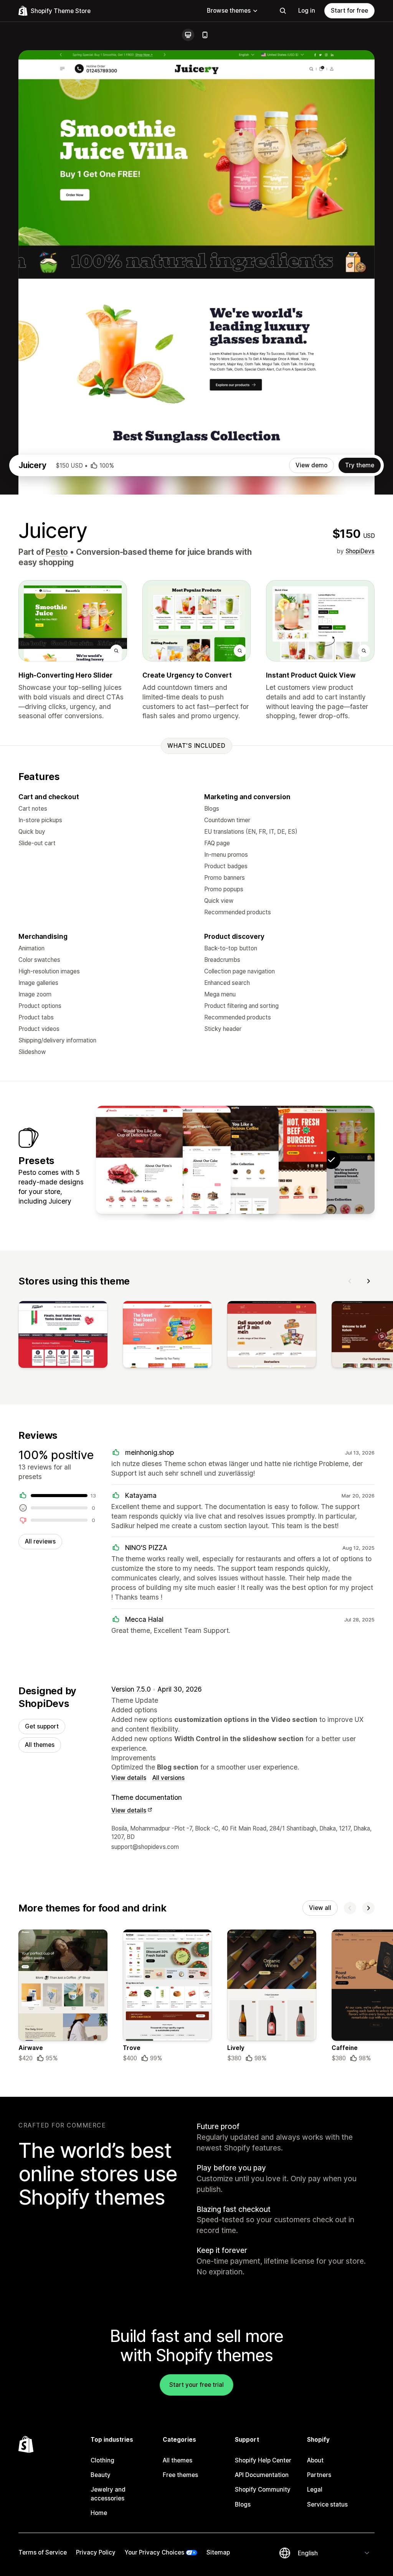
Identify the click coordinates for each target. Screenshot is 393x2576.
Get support (42, 1726)
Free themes (180, 2475)
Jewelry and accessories (108, 2494)
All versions (168, 1778)
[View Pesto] (283, 1160)
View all (320, 1908)
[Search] (283, 11)
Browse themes (229, 11)
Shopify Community (263, 2489)
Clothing (102, 2460)
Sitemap (218, 2552)
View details (129, 1778)
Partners (319, 2475)
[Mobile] (205, 35)
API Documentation (262, 2475)
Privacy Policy (96, 2552)
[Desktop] (188, 35)
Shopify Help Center (263, 2460)
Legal (315, 2489)
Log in (307, 11)
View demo (311, 465)
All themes (40, 1745)
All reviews (40, 1541)
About (315, 2460)
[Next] (368, 1281)
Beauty (101, 2475)
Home (99, 2513)
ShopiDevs (360, 551)
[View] (63, 1336)
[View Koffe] (235, 1160)
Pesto (57, 552)
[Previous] (350, 1281)
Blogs (243, 2504)
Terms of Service (43, 2552)
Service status (327, 2504)
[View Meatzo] (139, 1160)
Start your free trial (196, 2385)
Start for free (349, 11)
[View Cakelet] (187, 1160)
